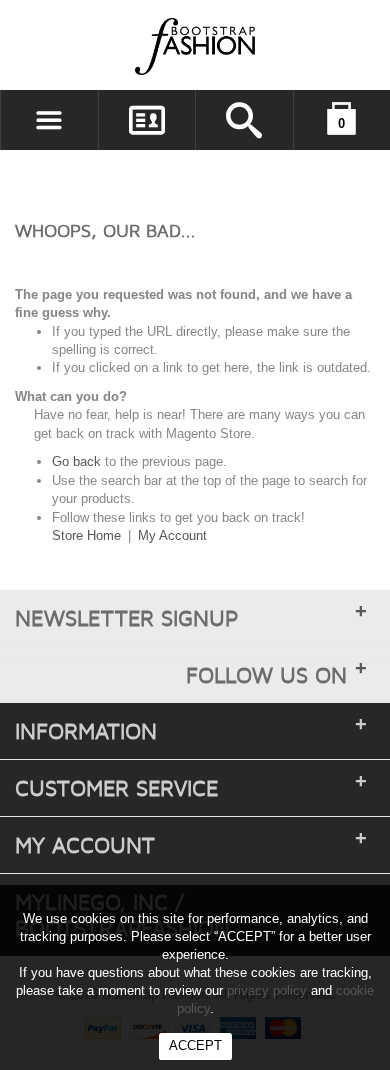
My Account (172, 535)
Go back (76, 461)
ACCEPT (195, 1045)
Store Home (86, 535)
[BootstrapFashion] (135, 45)
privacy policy (267, 990)
